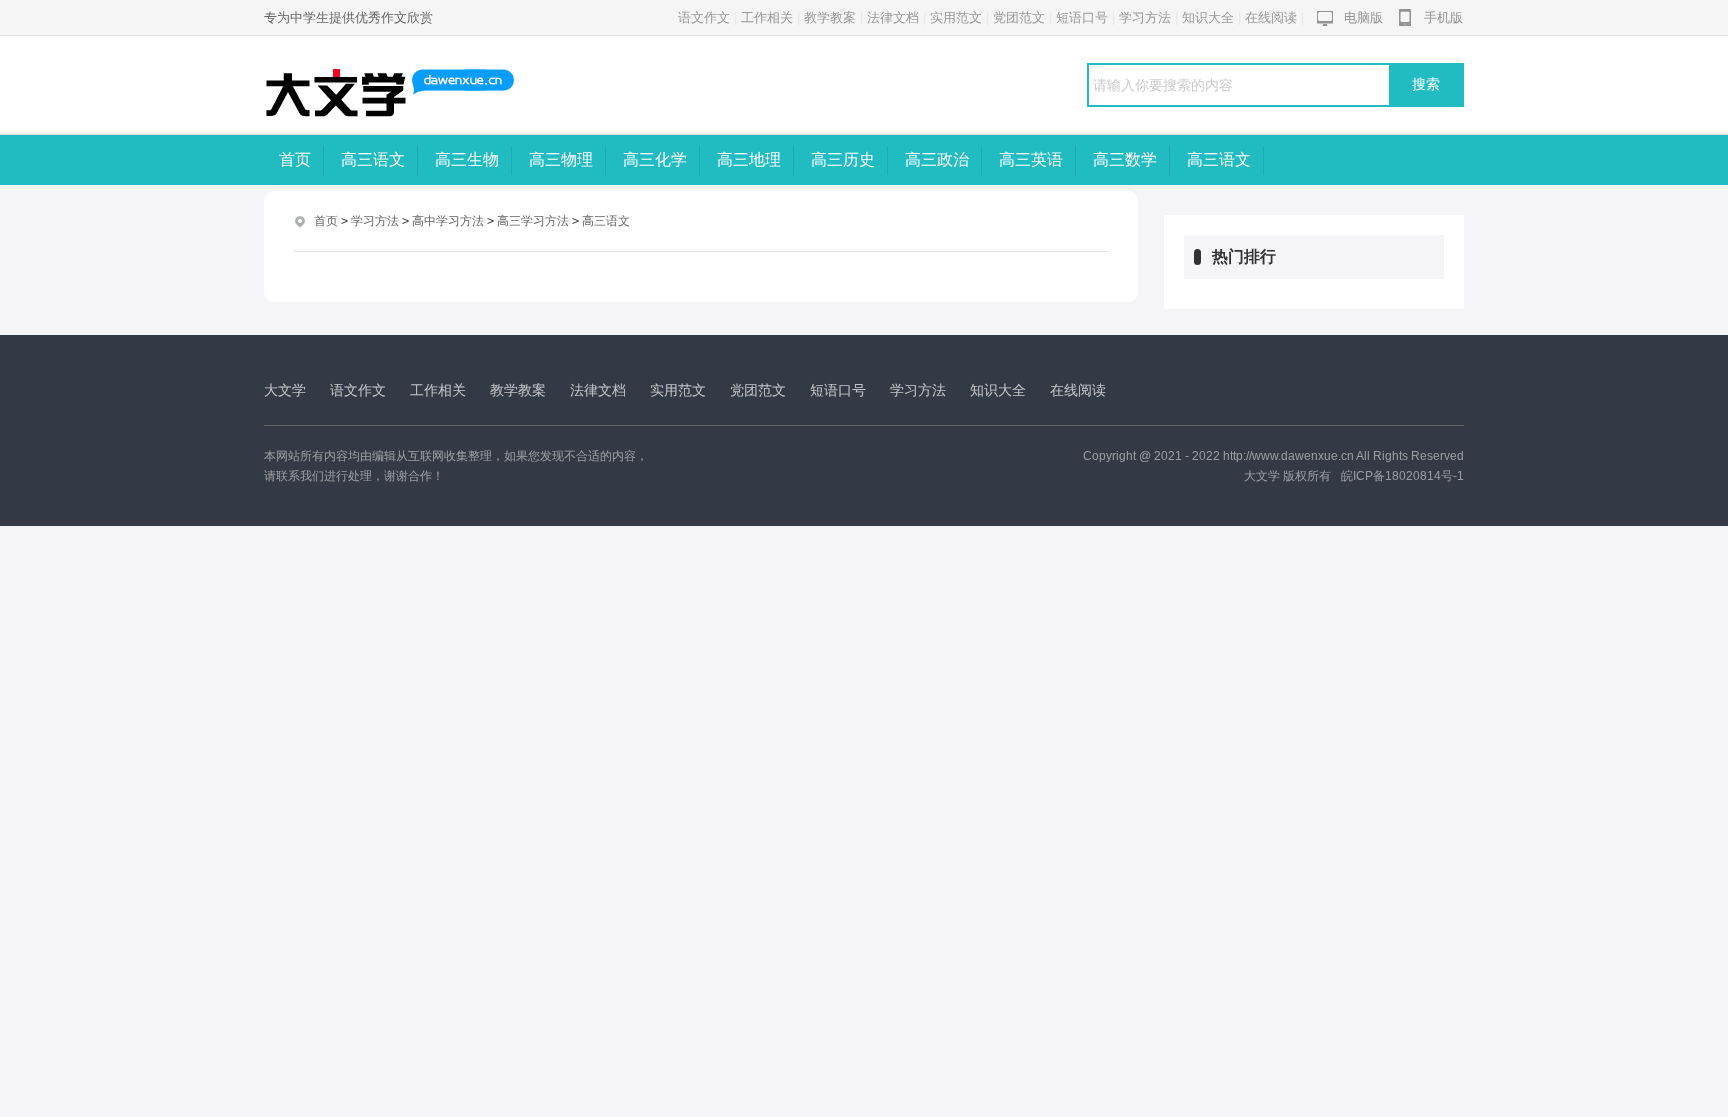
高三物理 (561, 159)
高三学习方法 (533, 221)
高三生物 (467, 159)
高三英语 (1031, 159)
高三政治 (937, 159)
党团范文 (1019, 17)
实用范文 (956, 17)
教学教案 (830, 17)
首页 (295, 159)
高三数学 (1125, 159)
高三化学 (655, 159)
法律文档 (893, 17)
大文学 (285, 390)
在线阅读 (1271, 17)
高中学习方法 (448, 221)
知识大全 (1208, 17)
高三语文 (373, 159)
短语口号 (1082, 17)
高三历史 (843, 159)
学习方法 (1145, 17)
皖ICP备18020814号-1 (1402, 476)
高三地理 (749, 159)
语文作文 (704, 17)
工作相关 (767, 17)
